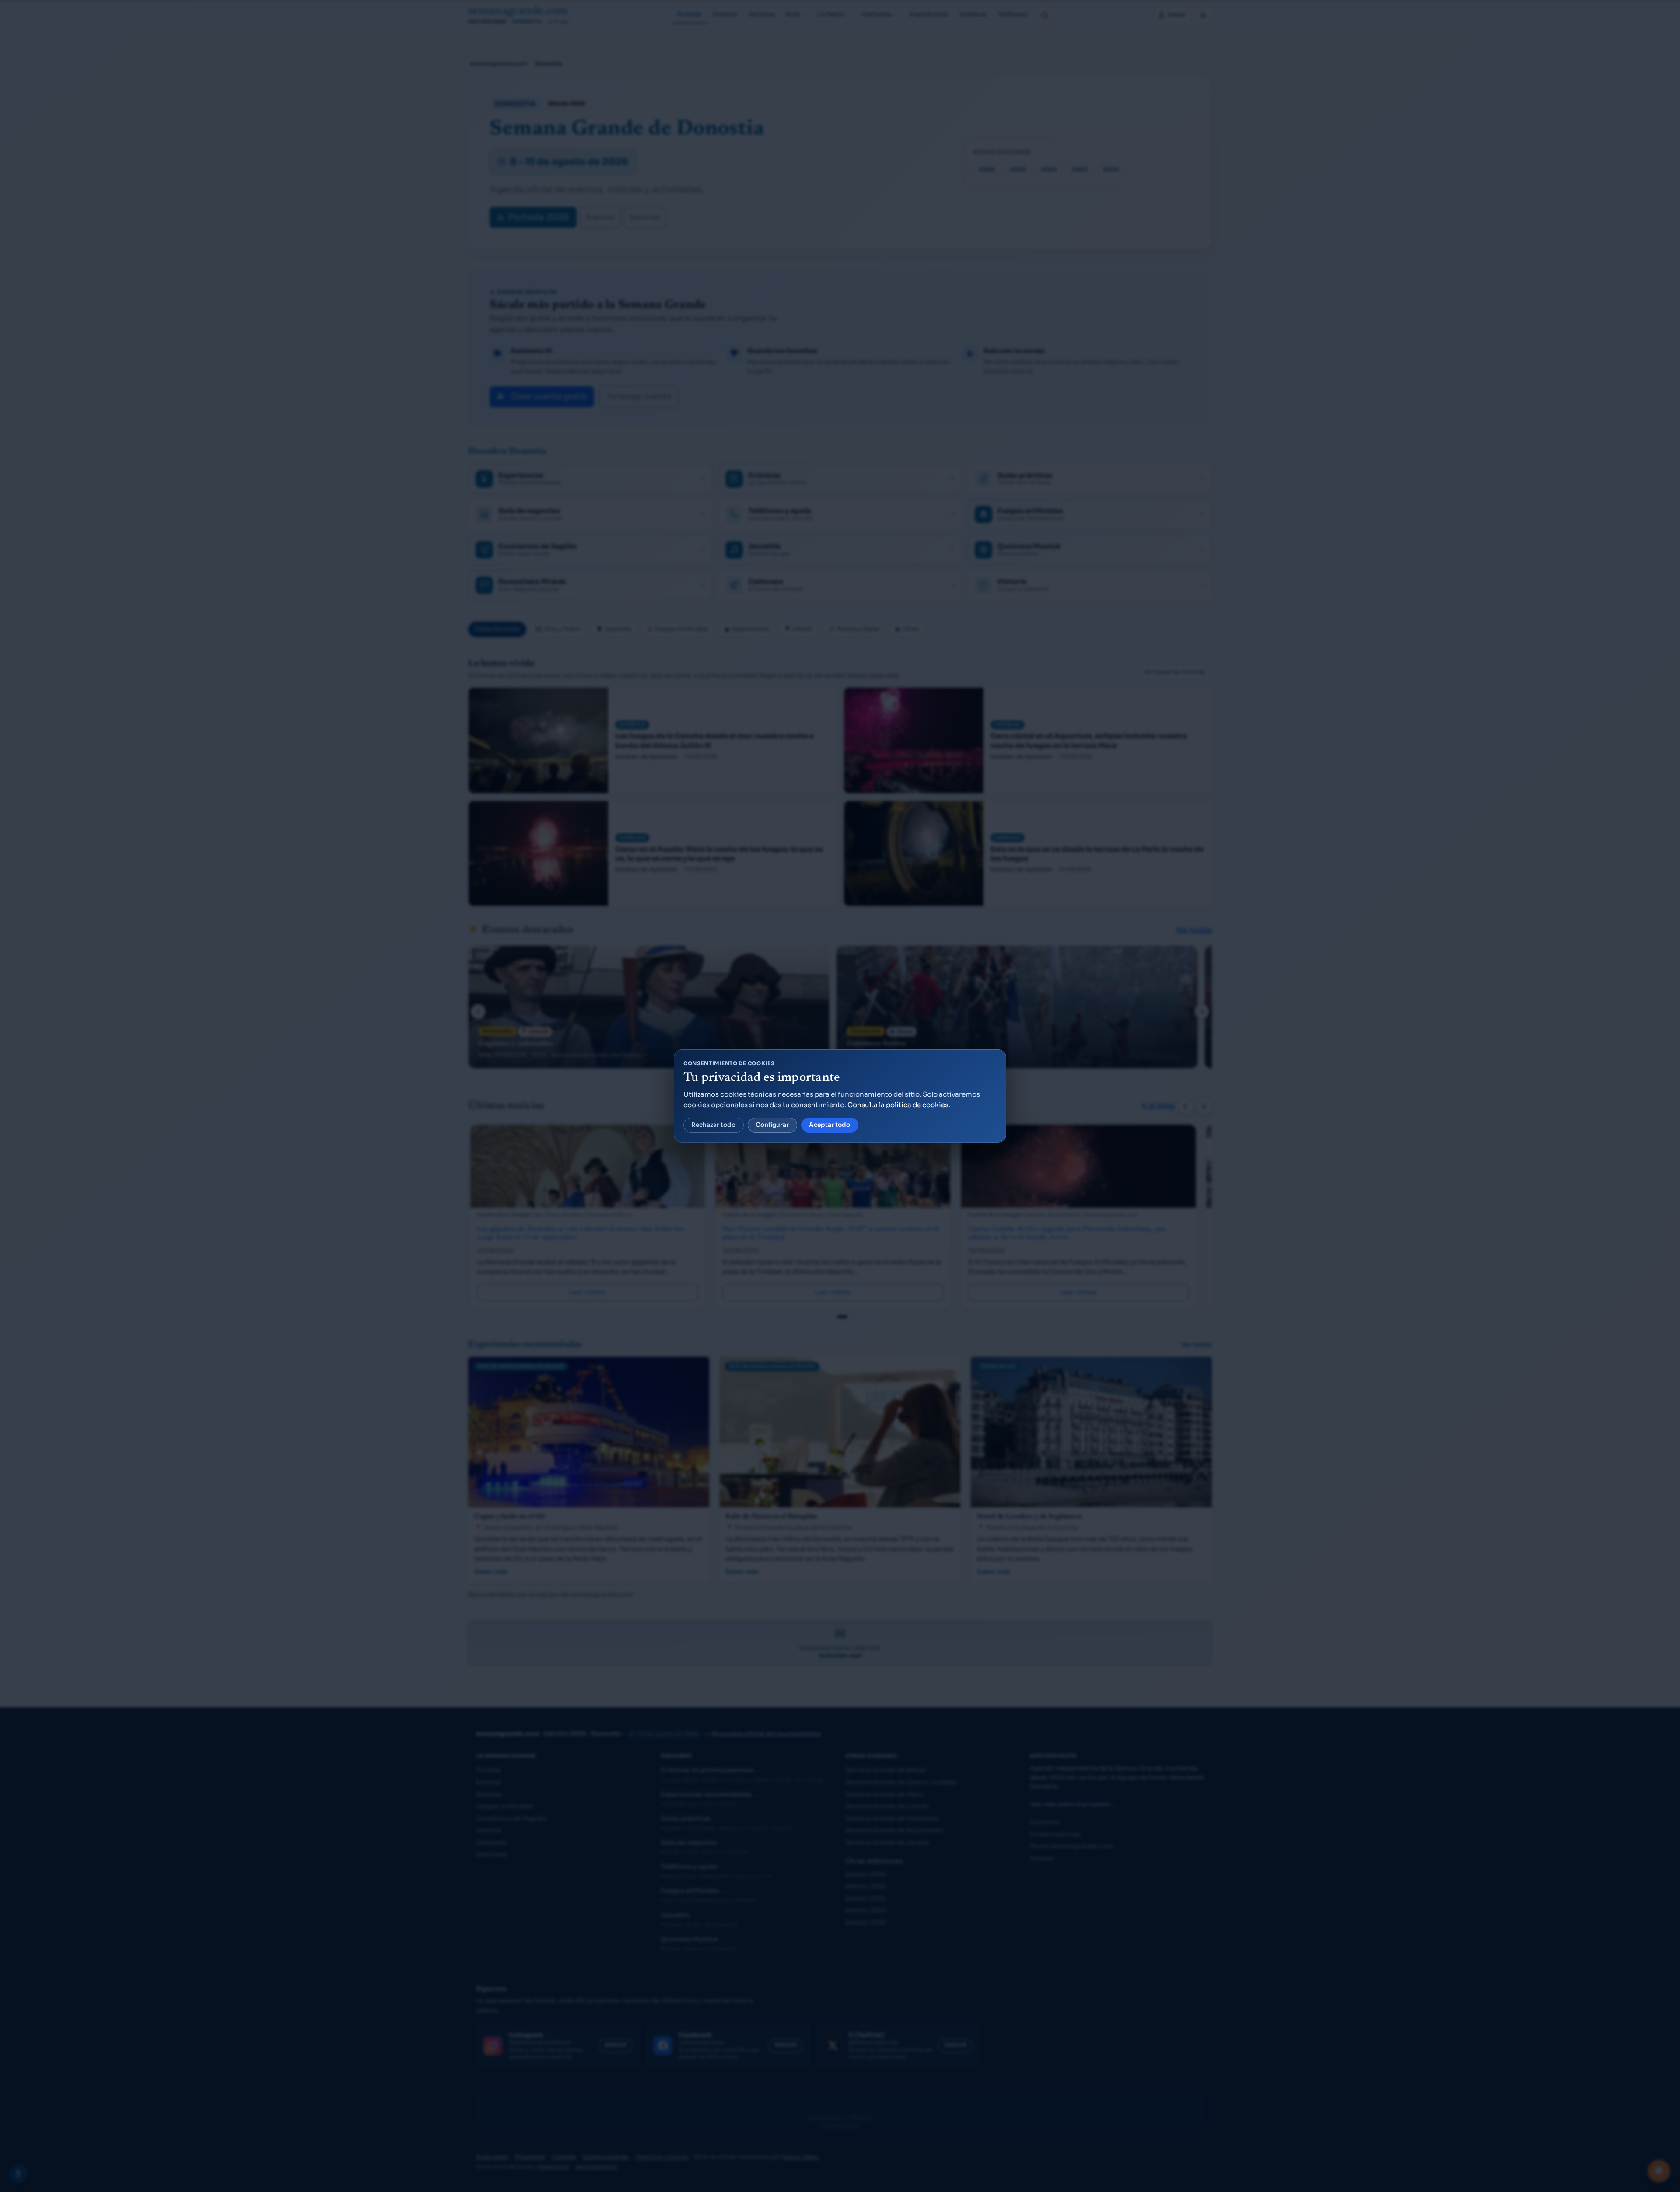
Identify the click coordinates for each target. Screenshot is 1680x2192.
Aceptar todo (829, 1125)
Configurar (772, 1125)
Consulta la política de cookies (898, 1105)
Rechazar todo (713, 1125)
